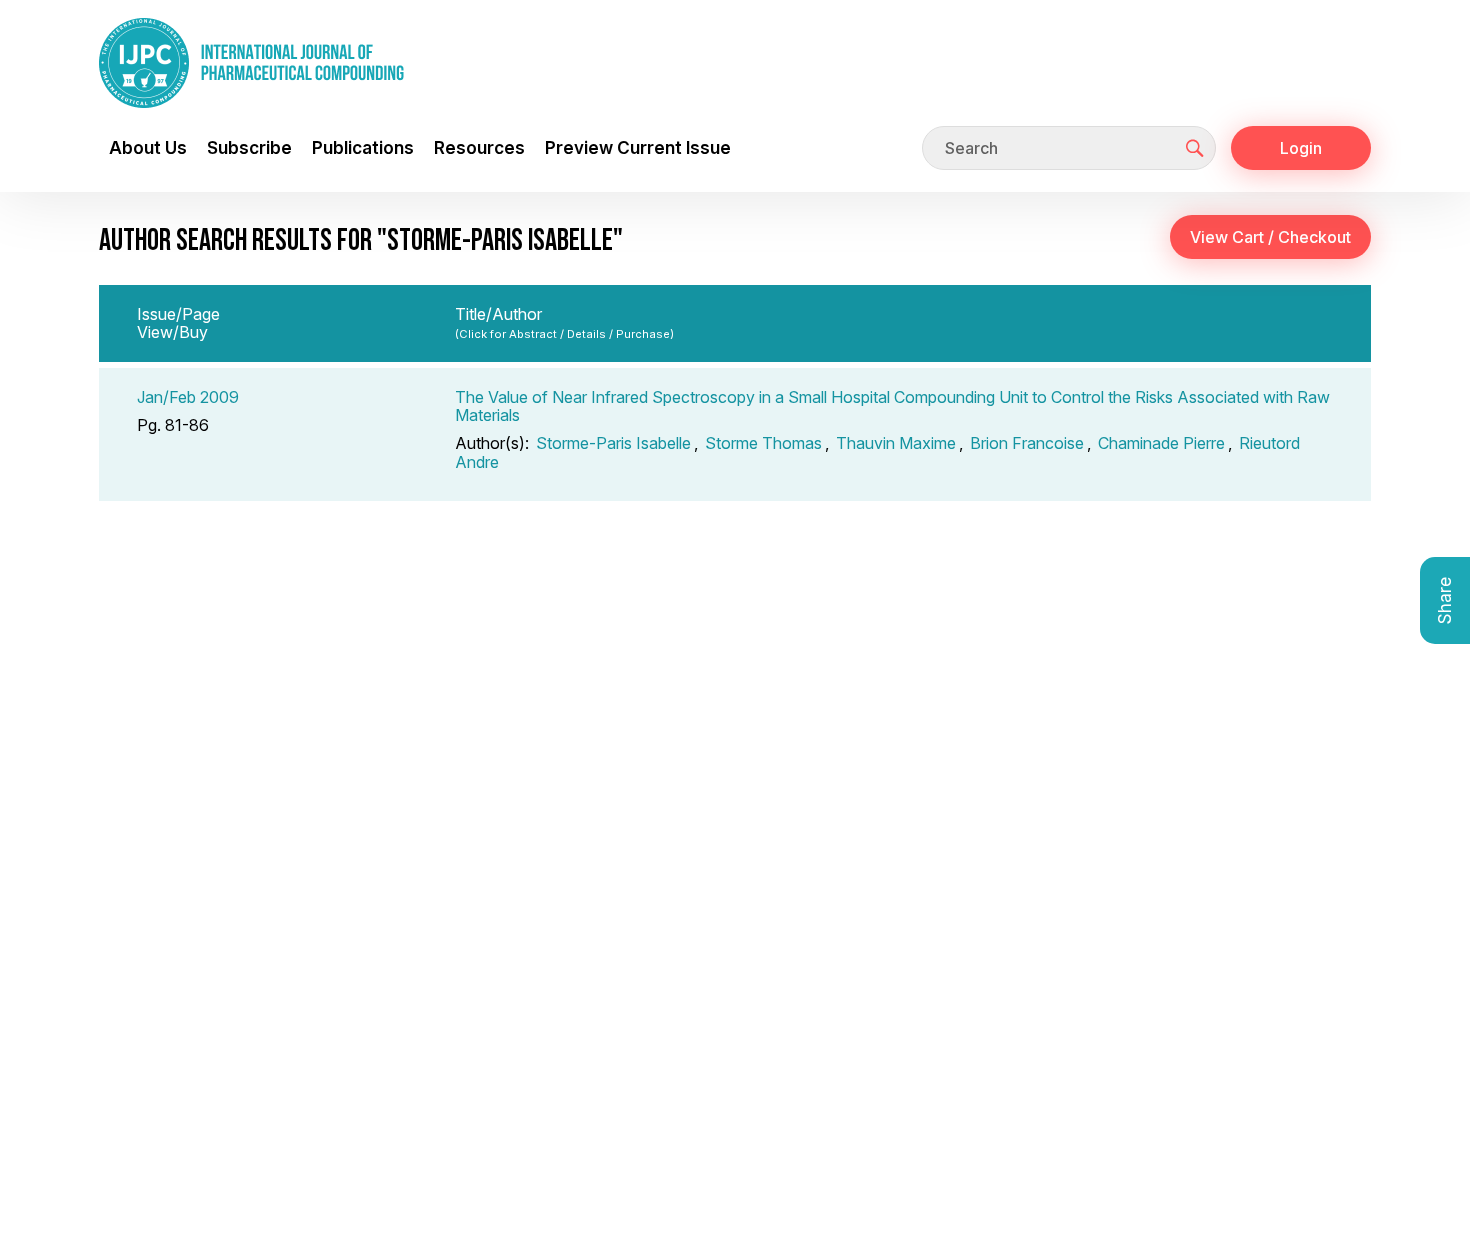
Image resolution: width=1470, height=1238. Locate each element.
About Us (148, 147)
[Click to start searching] (1195, 148)
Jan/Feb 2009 (188, 397)
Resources (479, 147)
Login (1301, 148)
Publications (363, 147)
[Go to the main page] (251, 63)
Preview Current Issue (638, 147)
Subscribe (249, 147)
